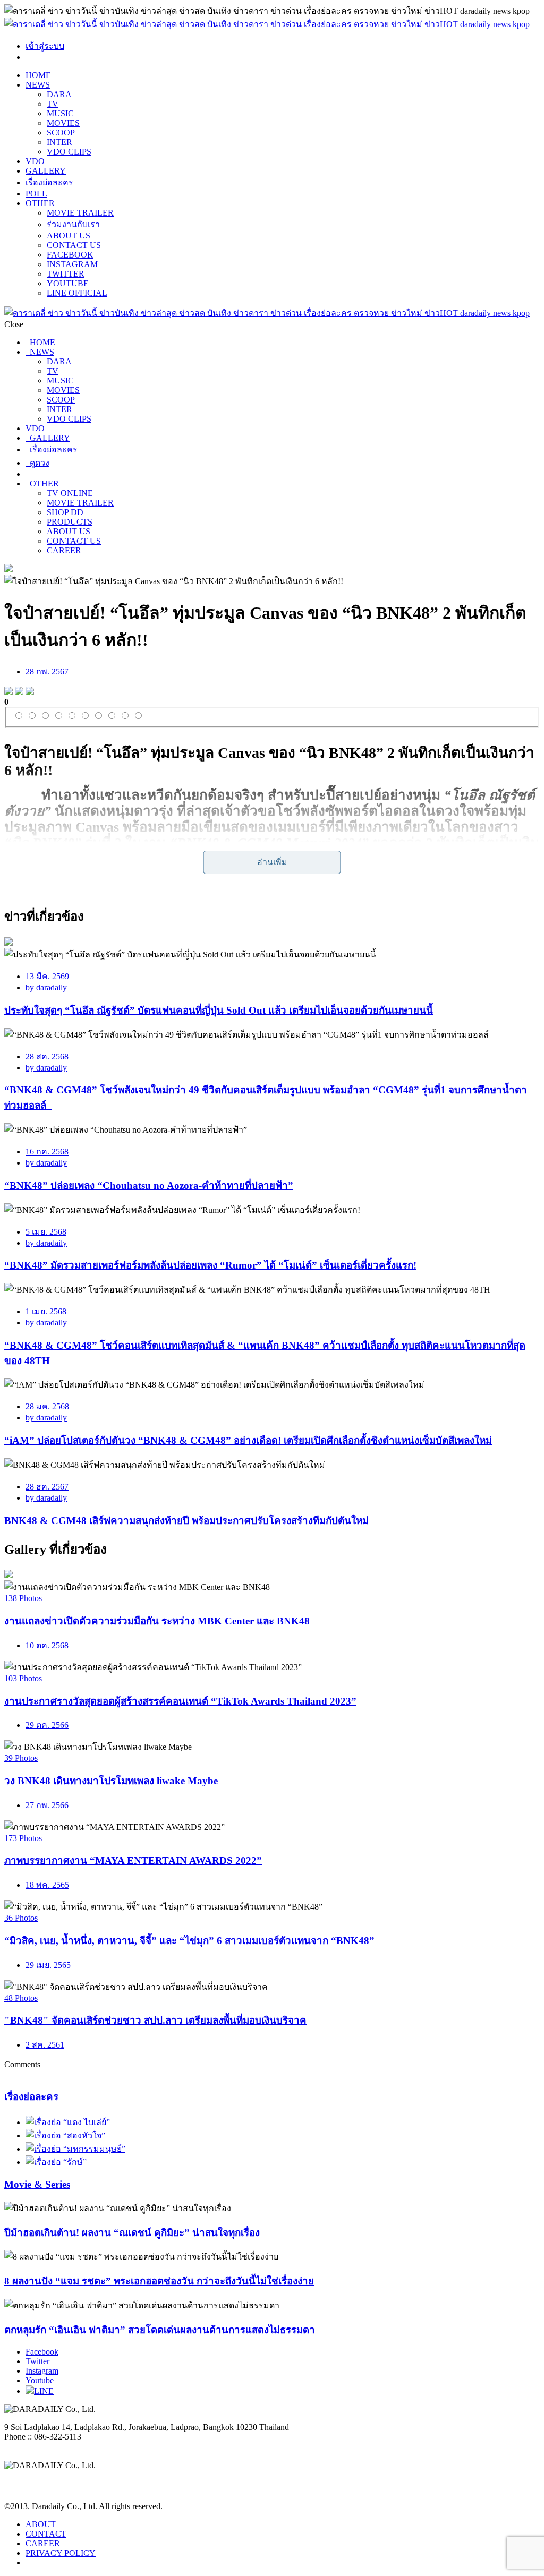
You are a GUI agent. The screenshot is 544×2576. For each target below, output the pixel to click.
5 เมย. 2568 (46, 1232)
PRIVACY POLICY (61, 2553)
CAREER (64, 550)
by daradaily (46, 987)
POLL (36, 194)
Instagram (42, 2371)
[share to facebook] (8, 692)
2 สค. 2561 (45, 2045)
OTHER (40, 203)
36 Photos (21, 1918)
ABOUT (41, 2524)
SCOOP (61, 132)
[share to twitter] (19, 692)
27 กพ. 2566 (47, 1805)
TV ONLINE (70, 493)
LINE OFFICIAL (77, 293)
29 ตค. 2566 (47, 1725)
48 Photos (21, 1998)
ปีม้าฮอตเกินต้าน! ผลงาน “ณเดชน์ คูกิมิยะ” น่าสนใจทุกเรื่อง (132, 2233)
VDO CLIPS (69, 152)
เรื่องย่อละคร (49, 182)
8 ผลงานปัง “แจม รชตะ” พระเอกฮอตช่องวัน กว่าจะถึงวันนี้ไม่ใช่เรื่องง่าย (159, 2281)
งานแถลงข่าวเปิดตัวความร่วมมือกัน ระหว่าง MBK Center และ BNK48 (157, 1621)
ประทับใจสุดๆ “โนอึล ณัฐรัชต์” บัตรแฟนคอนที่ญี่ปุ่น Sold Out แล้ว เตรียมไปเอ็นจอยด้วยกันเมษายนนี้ (219, 1010)
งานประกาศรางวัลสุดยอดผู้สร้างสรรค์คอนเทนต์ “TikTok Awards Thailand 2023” (180, 1701)
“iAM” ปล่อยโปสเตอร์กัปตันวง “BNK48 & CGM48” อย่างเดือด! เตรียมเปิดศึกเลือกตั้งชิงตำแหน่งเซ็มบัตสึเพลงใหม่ (248, 1440)
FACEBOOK (70, 255)
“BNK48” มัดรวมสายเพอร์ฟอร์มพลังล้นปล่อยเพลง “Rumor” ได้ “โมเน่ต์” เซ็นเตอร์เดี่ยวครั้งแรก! (210, 1265)
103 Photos (23, 1678)
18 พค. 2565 (47, 1885)
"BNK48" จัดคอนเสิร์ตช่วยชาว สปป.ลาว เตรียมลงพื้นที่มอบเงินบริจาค (155, 2020)
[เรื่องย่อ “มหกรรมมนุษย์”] (75, 2149)
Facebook (42, 2352)
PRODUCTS (70, 522)
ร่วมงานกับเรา (73, 224)
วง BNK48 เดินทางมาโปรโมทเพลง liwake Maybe (111, 1781)
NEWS (38, 85)
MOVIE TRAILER (80, 213)
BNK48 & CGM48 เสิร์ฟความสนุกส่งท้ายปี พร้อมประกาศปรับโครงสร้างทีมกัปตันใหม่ (186, 1521)
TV (53, 104)
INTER (59, 142)
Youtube (40, 2380)
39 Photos (21, 1758)
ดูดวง (37, 463)
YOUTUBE (68, 283)
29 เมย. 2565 (48, 1965)
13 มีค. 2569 (47, 976)
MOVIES (63, 123)
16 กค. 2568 (47, 1152)
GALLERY (46, 171)
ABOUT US (69, 236)
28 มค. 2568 (47, 1406)
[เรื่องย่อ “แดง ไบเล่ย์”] (68, 2122)
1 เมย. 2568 (46, 1311)
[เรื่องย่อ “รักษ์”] (57, 2162)
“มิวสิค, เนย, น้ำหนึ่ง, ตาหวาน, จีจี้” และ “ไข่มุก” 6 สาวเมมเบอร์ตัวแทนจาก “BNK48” (189, 1941)
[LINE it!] (30, 692)
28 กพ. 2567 (47, 671)
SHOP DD (65, 512)
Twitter (37, 2361)
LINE (44, 2391)
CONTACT (46, 2534)
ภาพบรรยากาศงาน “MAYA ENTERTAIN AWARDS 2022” (133, 1860)
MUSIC (60, 113)
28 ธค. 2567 (47, 1487)
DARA (59, 94)
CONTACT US (74, 245)
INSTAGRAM (72, 264)
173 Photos (23, 1838)
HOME (38, 75)
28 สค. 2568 (47, 1056)
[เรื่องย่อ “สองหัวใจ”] (65, 2136)
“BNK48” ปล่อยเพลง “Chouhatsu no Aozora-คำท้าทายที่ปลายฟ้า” (149, 1186)
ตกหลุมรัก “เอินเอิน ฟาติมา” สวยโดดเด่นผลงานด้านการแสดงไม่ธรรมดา (160, 2330)
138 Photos (23, 1598)
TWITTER (66, 274)
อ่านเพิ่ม (272, 862)
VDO (35, 161)
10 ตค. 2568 (47, 1645)
